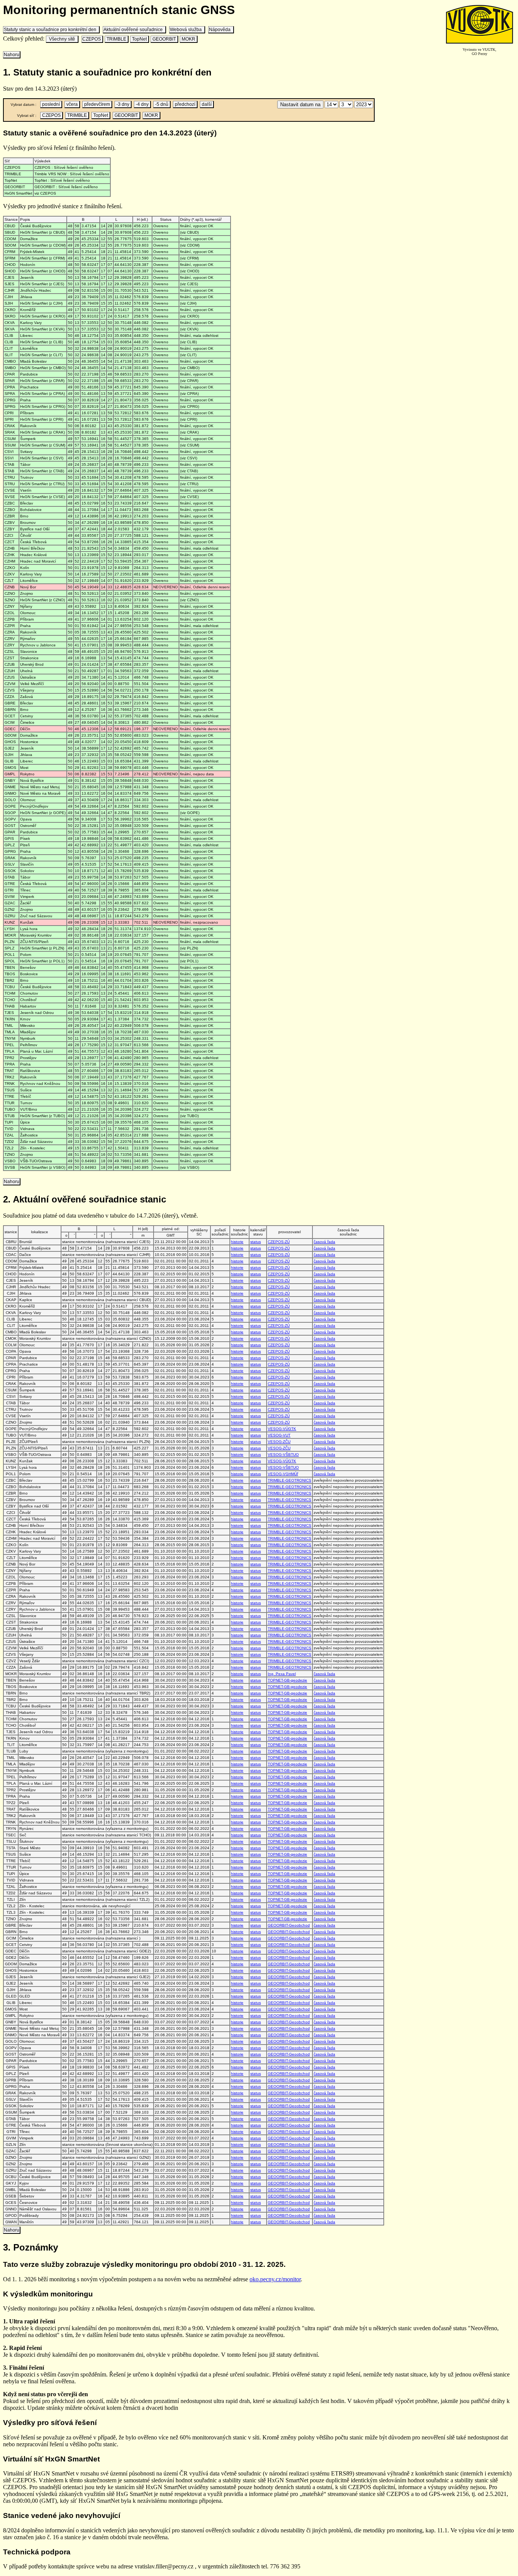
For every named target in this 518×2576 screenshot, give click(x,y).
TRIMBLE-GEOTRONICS (290, 1480)
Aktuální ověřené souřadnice (134, 30)
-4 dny (142, 104)
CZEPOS (92, 39)
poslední (51, 104)
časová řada (324, 1242)
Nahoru (12, 55)
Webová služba (187, 30)
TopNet (139, 39)
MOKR (188, 39)
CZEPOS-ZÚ (279, 1242)
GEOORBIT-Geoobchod (289, 1925)
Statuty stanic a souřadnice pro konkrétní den (51, 30)
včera (72, 104)
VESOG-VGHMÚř (283, 1474)
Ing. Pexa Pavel (282, 1674)
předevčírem (97, 104)
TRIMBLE (116, 39)
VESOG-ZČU (279, 1442)
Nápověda (221, 30)
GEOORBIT (164, 39)
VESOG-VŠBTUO (283, 1455)
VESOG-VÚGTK (282, 1429)
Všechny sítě (62, 39)
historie (237, 1242)
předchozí (185, 104)
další (207, 104)
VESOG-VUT (279, 1435)
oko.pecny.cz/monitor (275, 2279)
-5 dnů (162, 104)
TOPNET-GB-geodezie (287, 1680)
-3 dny (123, 104)
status (256, 1242)
